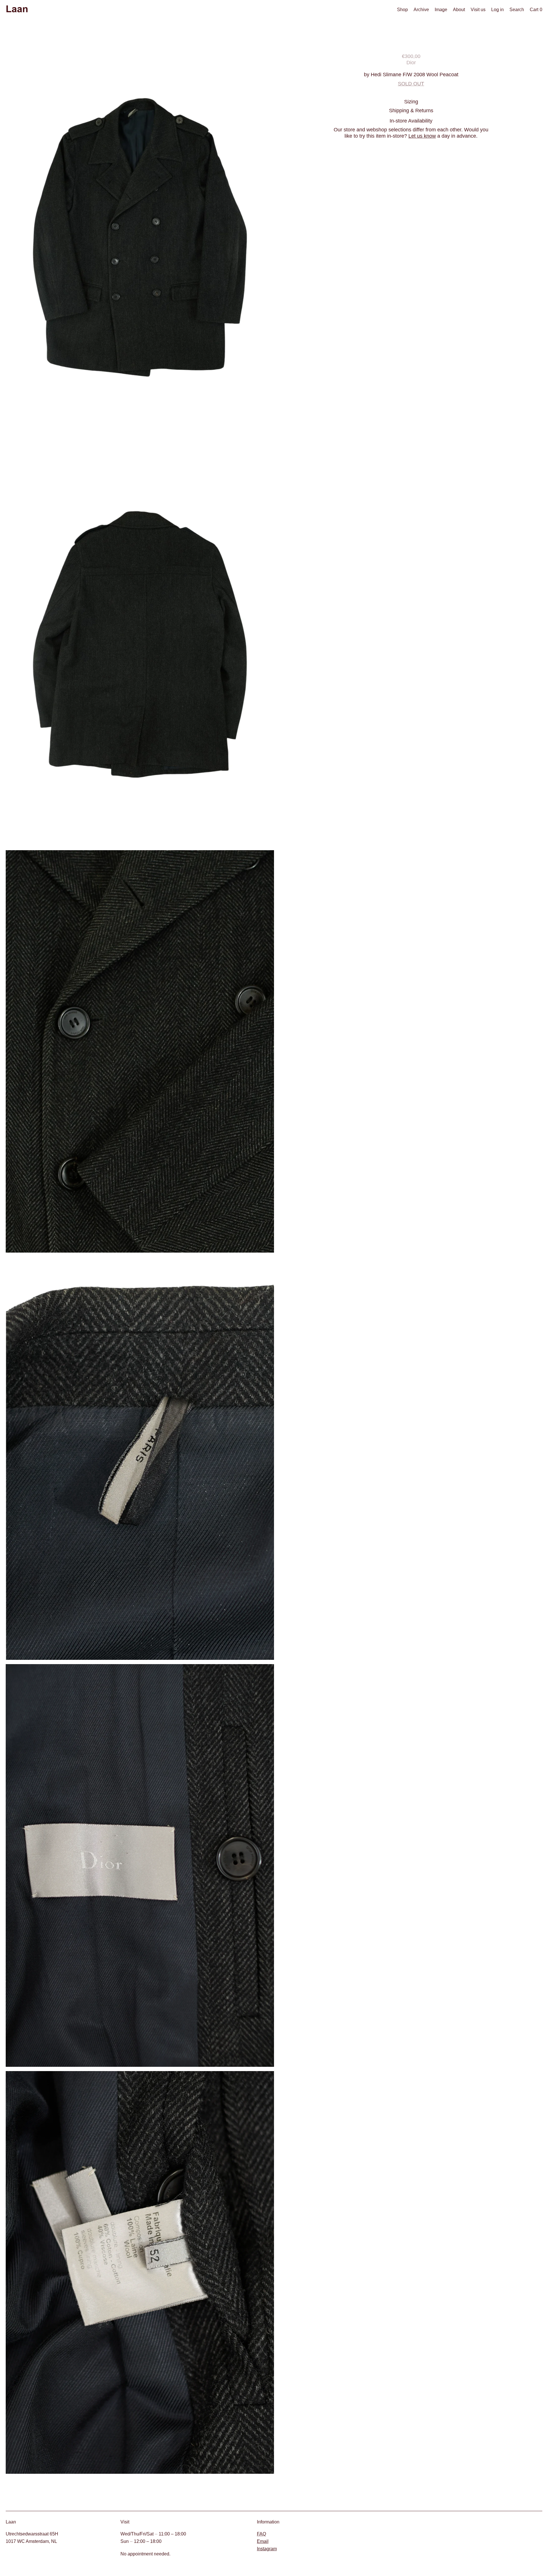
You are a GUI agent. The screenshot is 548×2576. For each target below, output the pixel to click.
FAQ (261, 2534)
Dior (411, 62)
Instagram (267, 2549)
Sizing (411, 102)
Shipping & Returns (411, 110)
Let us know (422, 136)
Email (263, 2541)
